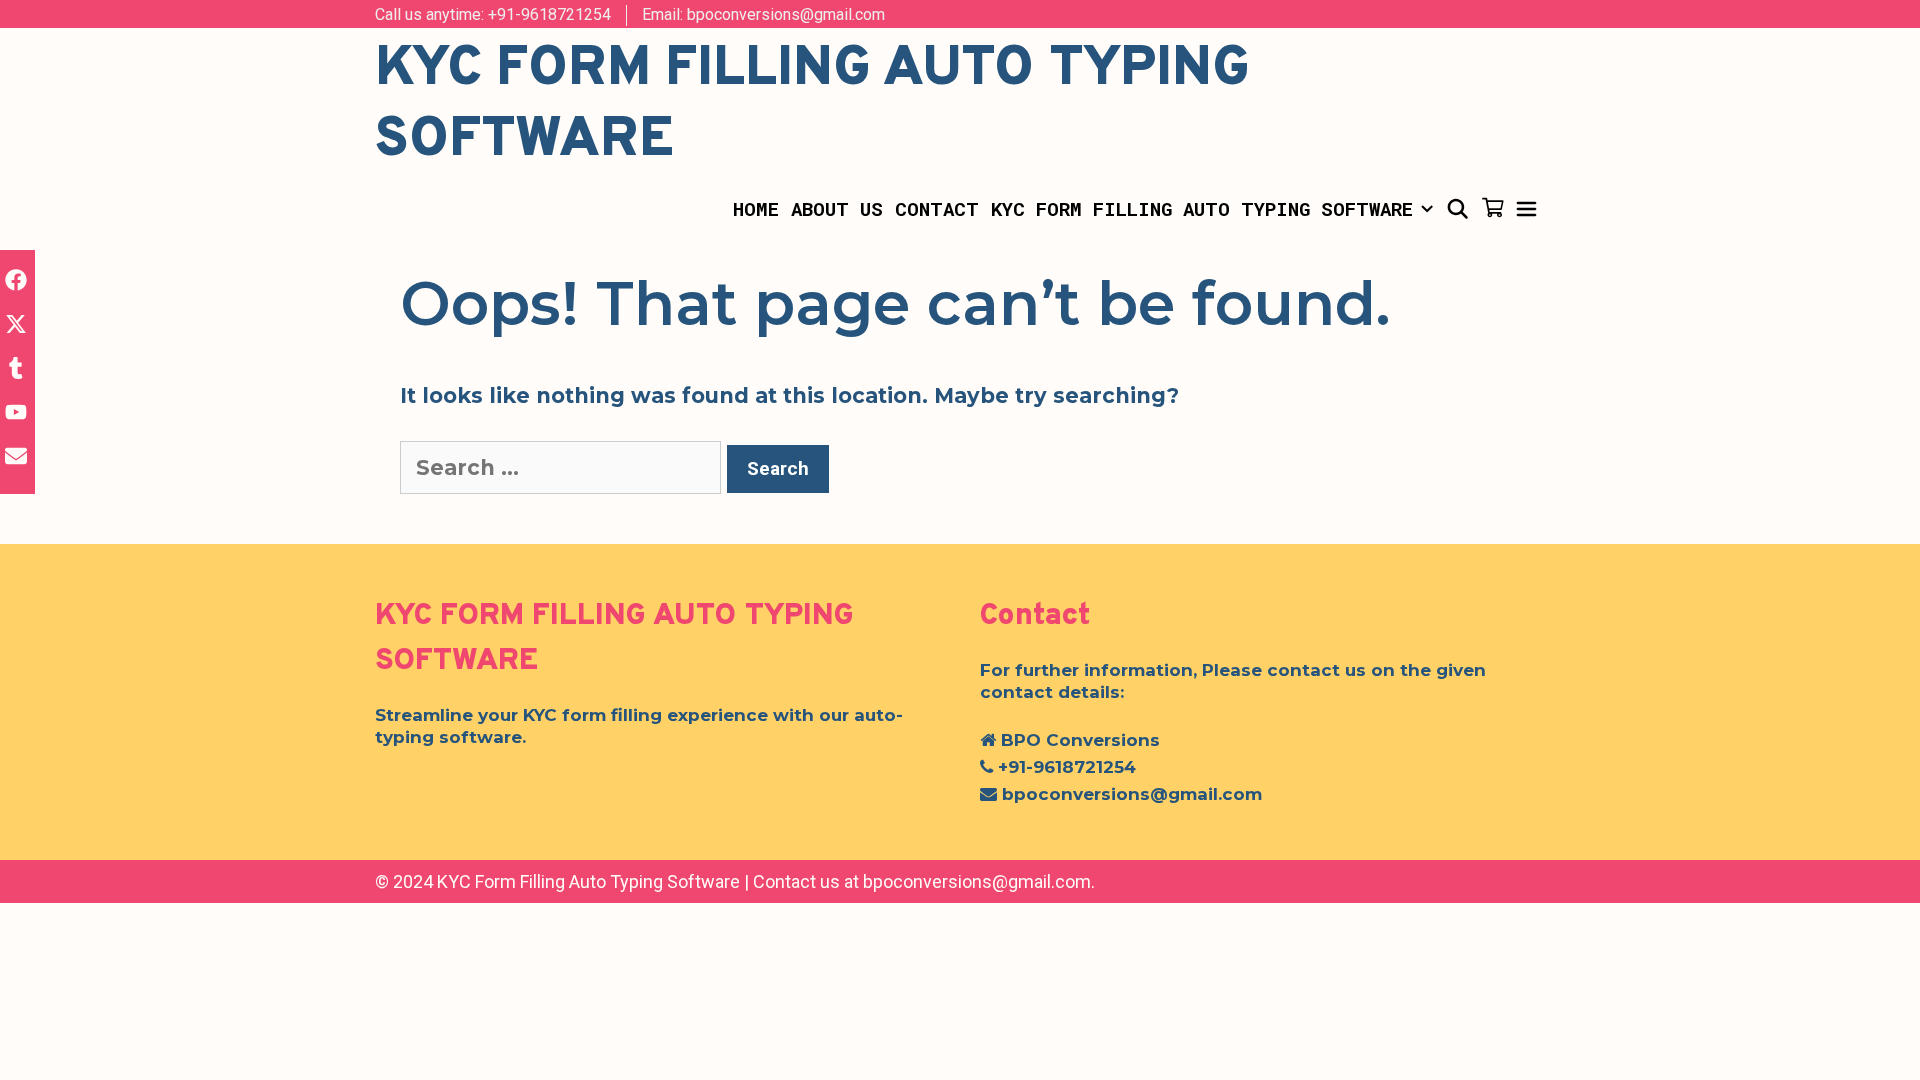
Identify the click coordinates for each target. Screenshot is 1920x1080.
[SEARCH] (1457, 209)
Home (756, 208)
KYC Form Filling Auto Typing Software (1202, 208)
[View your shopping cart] (1492, 209)
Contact (937, 208)
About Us (837, 208)
